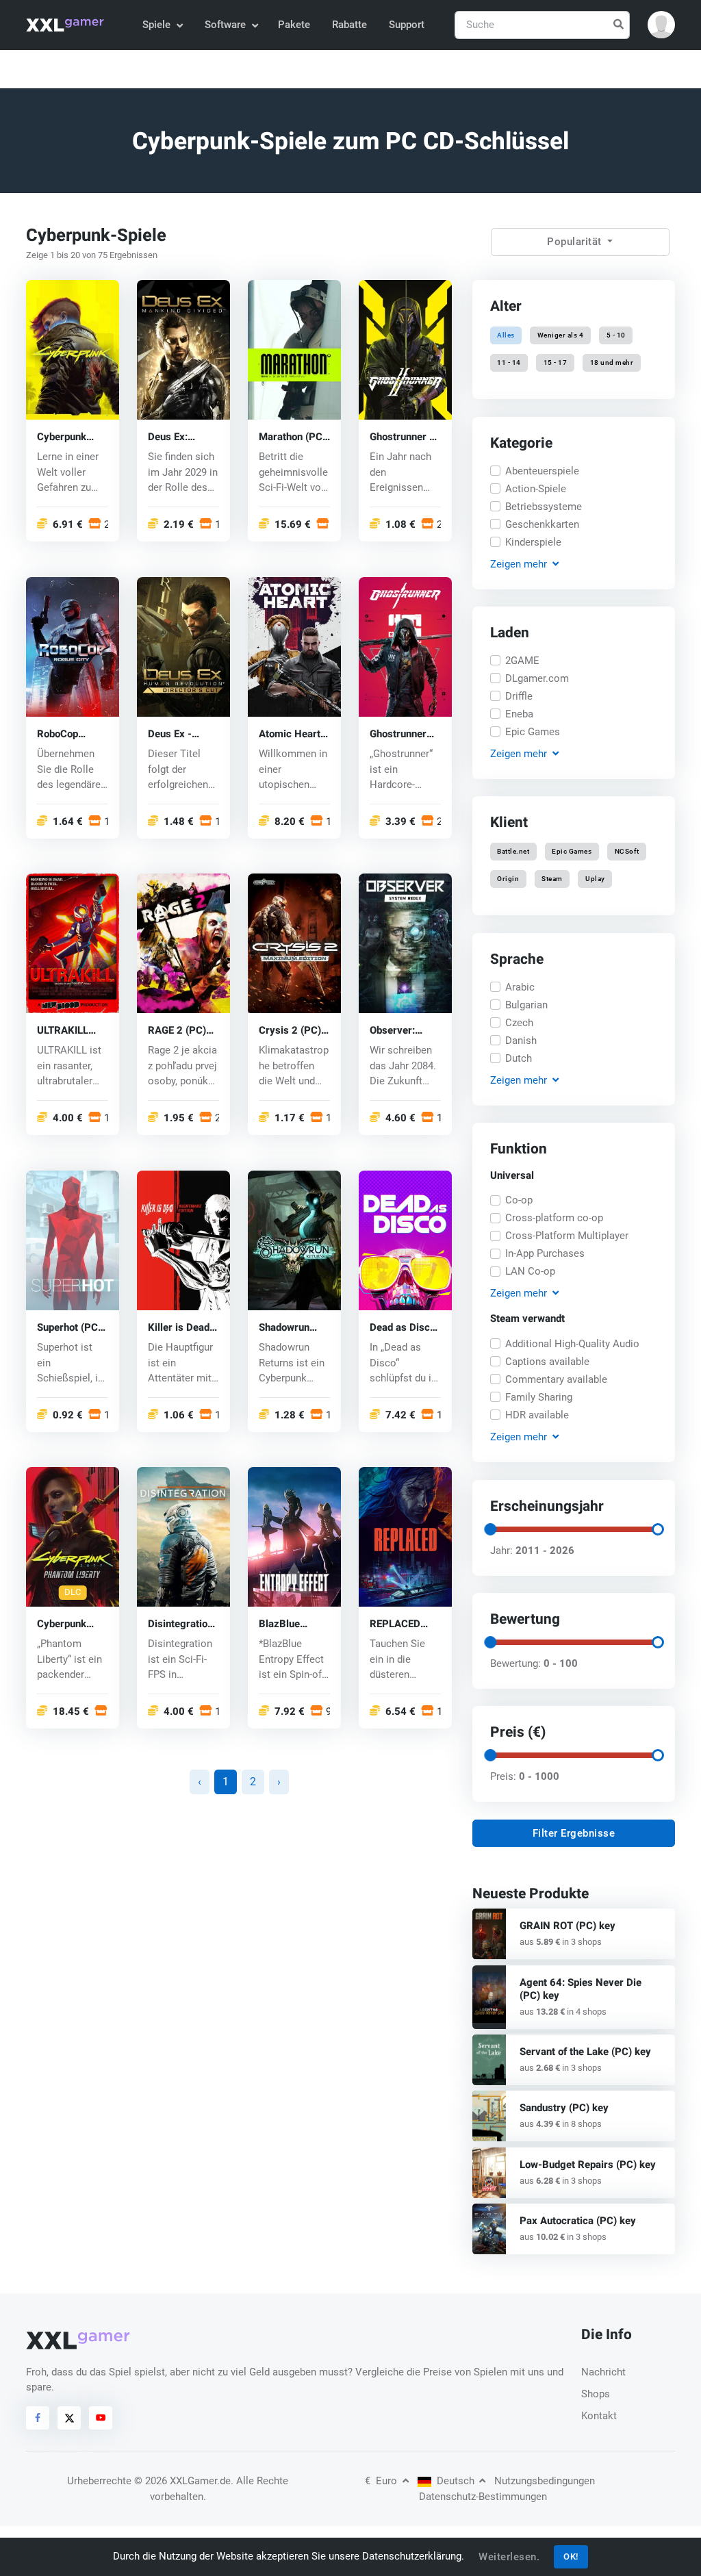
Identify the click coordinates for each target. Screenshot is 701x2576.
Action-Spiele (536, 488)
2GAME (522, 661)
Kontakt (599, 2416)
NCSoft (626, 851)
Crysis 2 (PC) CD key (290, 1031)
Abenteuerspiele (542, 470)
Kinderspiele (533, 541)
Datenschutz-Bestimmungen (483, 2497)
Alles (506, 335)
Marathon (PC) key (292, 437)
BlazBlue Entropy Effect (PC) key (291, 1625)
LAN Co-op (530, 1272)
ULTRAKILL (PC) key (63, 1031)
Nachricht (603, 2372)
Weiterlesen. (509, 2557)
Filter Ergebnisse (574, 1833)
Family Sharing (539, 1397)
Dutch (519, 1058)
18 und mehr (611, 363)
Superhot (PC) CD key (69, 1328)
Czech (519, 1022)
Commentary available (556, 1379)
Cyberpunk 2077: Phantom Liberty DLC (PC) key (73, 1625)
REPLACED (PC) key (395, 1625)
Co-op (519, 1201)
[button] (661, 25)
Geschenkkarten (542, 524)
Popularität (576, 242)
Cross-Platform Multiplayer (567, 1236)
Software (225, 25)
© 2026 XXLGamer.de (182, 2481)
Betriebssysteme (544, 506)
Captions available (547, 1362)
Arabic (520, 986)
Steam (552, 879)
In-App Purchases (545, 1254)
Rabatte (349, 25)
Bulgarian (526, 1004)
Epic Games (533, 732)
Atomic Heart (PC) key (290, 734)
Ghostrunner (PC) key (398, 734)
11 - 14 (509, 363)
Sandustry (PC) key (564, 2108)
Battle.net (513, 851)
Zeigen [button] (519, 563)
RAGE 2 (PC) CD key (177, 1031)
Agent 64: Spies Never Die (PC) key (581, 1989)
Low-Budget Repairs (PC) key (588, 2165)
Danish (521, 1040)
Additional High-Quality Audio (572, 1344)
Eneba (519, 714)
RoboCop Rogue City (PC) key (62, 734)
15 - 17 (556, 363)
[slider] (490, 1529)
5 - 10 (615, 335)
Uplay (595, 879)
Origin (508, 879)
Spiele (156, 25)
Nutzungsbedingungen (545, 2481)
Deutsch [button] (456, 2481)
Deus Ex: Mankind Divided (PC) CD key (177, 437)
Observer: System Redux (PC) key (403, 1031)
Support (407, 25)
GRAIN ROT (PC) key (568, 1926)
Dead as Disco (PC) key (403, 1328)
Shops (596, 2394)
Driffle (519, 696)
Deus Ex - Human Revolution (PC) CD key (176, 734)
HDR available (537, 1415)
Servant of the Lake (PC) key (585, 2052)
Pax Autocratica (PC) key (578, 2221)
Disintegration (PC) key (180, 1625)
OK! (571, 2556)
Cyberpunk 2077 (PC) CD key (69, 437)
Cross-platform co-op (554, 1219)
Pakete (294, 25)
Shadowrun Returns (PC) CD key (289, 1328)
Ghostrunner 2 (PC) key (403, 437)
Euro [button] (382, 2481)
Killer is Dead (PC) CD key (179, 1328)
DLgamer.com (537, 678)
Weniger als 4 (561, 335)
